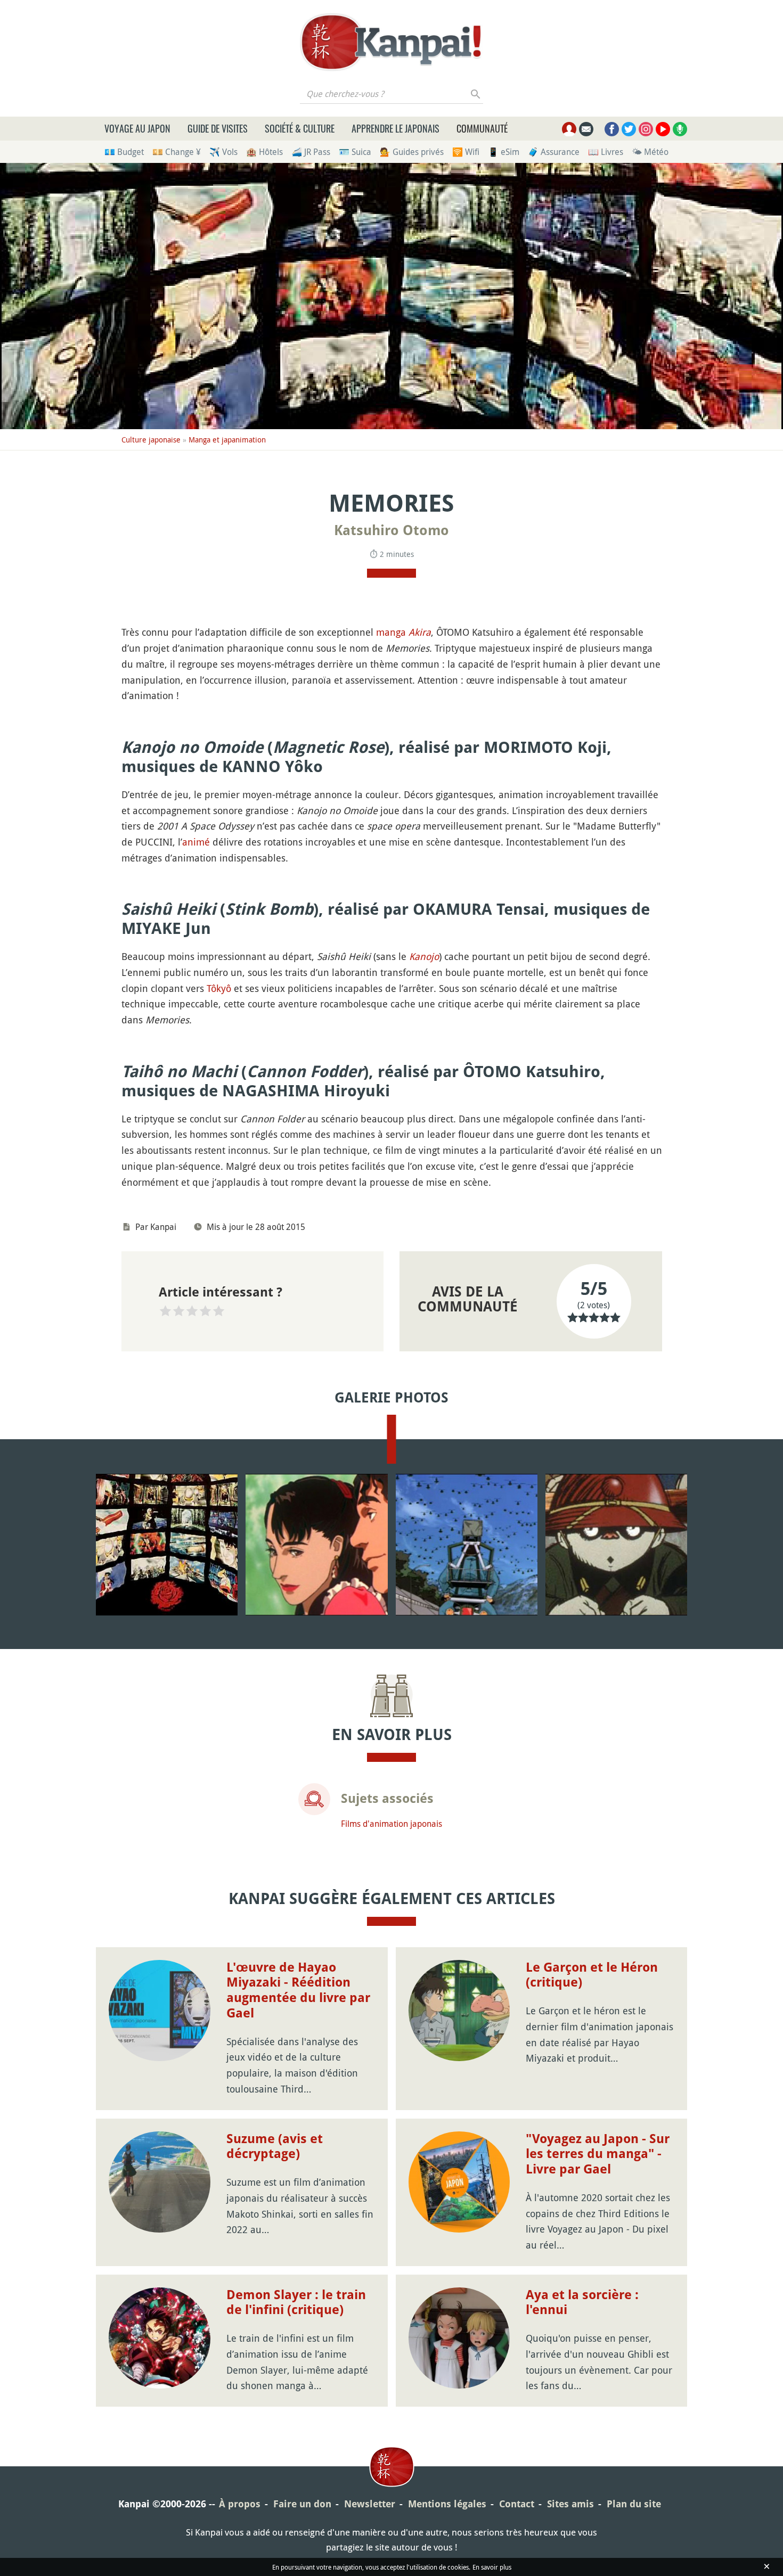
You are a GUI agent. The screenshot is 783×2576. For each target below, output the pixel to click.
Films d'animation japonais (391, 1824)
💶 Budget (124, 152)
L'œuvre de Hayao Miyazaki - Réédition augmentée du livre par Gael (298, 1990)
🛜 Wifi (466, 152)
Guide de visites (218, 128)
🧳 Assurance (554, 152)
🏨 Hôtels (264, 152)
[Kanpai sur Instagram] (646, 129)
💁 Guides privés (412, 152)
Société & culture (300, 128)
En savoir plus (492, 2569)
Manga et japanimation (227, 440)
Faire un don (302, 2504)
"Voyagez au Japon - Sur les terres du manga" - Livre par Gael (598, 2154)
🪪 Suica (355, 152)
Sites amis (570, 2504)
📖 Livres (606, 152)
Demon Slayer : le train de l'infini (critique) (296, 2303)
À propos (240, 2504)
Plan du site (634, 2504)
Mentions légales (447, 2504)
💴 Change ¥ (177, 152)
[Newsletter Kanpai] (586, 129)
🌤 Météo (650, 152)
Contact (517, 2504)
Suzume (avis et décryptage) (275, 2147)
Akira (420, 632)
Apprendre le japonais (395, 128)
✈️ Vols (223, 152)
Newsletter (370, 2504)
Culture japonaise (151, 440)
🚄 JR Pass (311, 152)
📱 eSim (504, 152)
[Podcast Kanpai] (680, 129)
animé (196, 842)
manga (391, 632)
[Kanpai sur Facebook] (612, 129)
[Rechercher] (476, 94)
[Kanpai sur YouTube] (663, 129)
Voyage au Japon (137, 128)
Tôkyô (219, 988)
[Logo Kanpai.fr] (391, 42)
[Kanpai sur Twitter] (629, 129)
